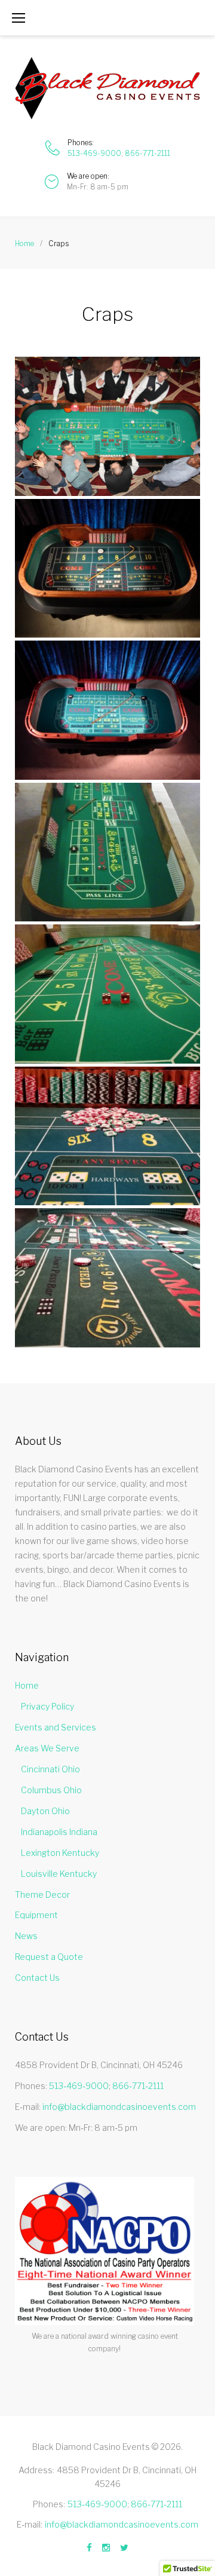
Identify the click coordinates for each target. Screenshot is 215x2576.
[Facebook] (89, 2548)
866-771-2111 (148, 153)
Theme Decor (42, 1895)
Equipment (36, 1915)
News (26, 1936)
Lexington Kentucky (60, 1853)
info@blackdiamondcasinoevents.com (119, 2107)
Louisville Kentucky (59, 1874)
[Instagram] (106, 2548)
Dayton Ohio (45, 1811)
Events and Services (56, 1727)
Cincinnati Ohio (50, 1769)
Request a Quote (49, 1957)
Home (24, 243)
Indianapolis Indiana (59, 1832)
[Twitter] (124, 2548)
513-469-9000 (94, 153)
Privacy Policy (47, 1706)
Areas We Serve (47, 1748)
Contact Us (37, 1978)
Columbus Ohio (51, 1790)
